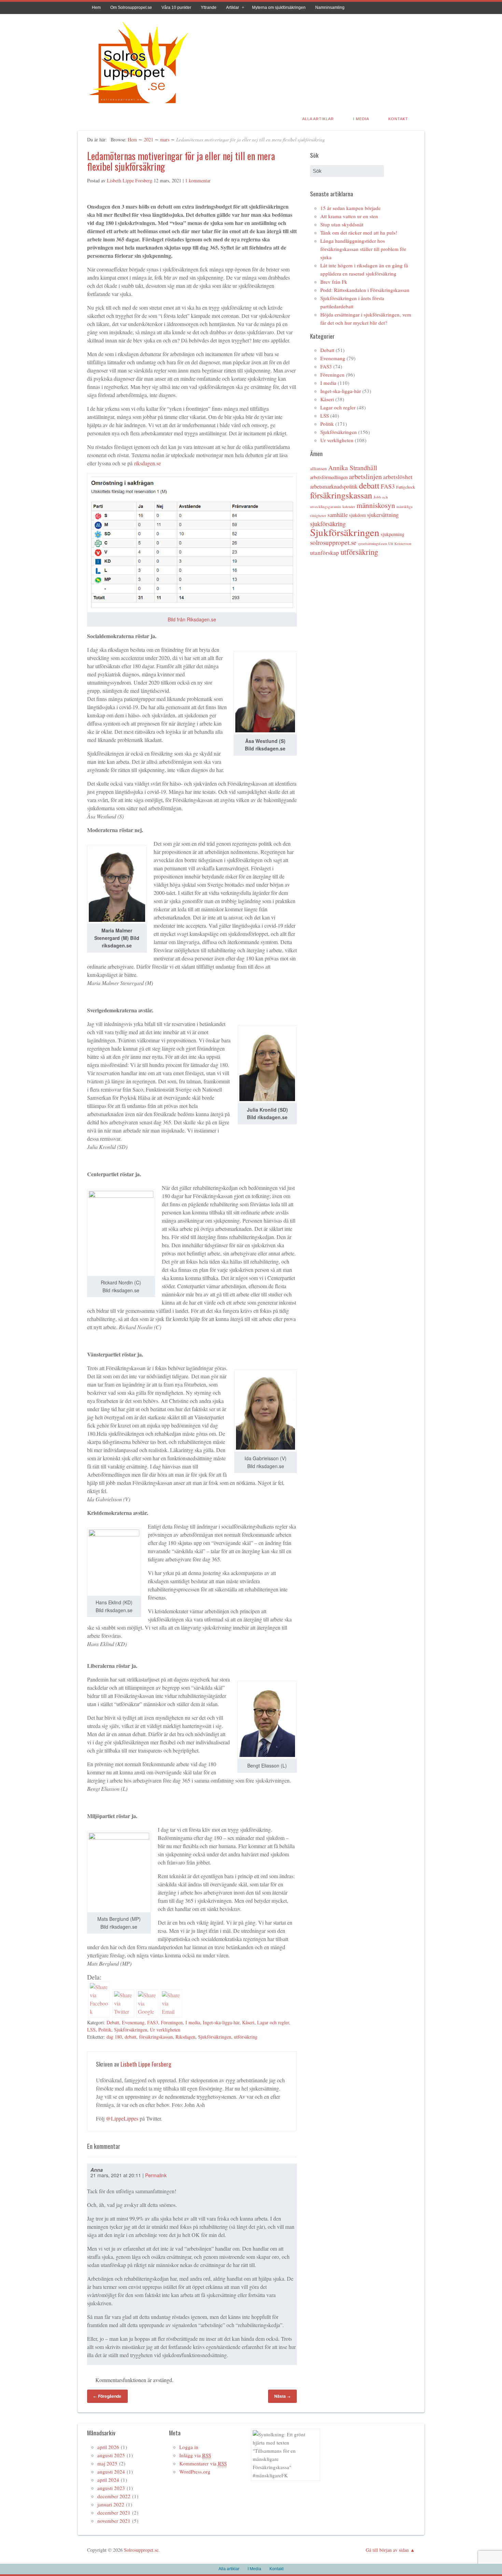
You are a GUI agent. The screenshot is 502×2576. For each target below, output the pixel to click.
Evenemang (133, 2022)
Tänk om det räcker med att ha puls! (359, 233)
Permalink (156, 2175)
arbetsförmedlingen (329, 477)
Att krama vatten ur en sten (349, 216)
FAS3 (153, 2022)
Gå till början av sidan (387, 2550)
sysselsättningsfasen (372, 544)
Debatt (113, 2022)
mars (165, 139)
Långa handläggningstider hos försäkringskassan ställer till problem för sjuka (363, 249)
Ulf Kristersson (400, 544)
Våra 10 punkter (176, 8)
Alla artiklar (318, 119)
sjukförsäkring (328, 524)
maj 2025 (107, 2463)
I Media (361, 119)
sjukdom (357, 515)
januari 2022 (111, 2504)
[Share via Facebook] (99, 2011)
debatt (130, 2037)
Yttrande (209, 8)
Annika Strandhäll (353, 468)
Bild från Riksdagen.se (192, 619)
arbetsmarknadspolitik (334, 487)
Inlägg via (195, 2455)
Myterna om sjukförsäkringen (279, 8)
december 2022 (114, 2496)
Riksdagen (185, 2037)
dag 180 (114, 2037)
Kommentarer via (203, 2463)
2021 (149, 139)
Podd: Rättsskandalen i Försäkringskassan (365, 290)
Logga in (189, 2447)
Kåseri (248, 2022)
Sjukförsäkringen (131, 2030)
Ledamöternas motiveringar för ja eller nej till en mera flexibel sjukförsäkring (181, 161)
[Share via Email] (171, 2011)
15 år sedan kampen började (351, 208)
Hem (96, 8)
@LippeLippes (122, 2118)
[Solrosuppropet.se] (138, 104)
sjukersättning (383, 515)
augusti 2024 (111, 2472)
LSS (91, 2030)
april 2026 (108, 2447)
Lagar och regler (273, 2022)
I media (193, 2022)
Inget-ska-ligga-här (221, 2022)
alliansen (318, 468)
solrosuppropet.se (333, 542)
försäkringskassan (156, 2037)
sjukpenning (393, 534)
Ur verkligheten (165, 2030)
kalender (349, 507)
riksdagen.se (148, 463)
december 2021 (114, 2512)
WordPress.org (195, 2472)
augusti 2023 (111, 2488)
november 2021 (114, 2521)
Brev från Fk (334, 282)
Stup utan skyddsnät (342, 224)
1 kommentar (198, 180)
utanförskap (325, 553)
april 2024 (108, 2480)
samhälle (338, 515)
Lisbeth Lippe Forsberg (130, 180)
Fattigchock (406, 487)
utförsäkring (246, 2037)
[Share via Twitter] (123, 2011)
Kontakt (398, 119)
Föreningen (172, 2022)
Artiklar (233, 8)
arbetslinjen (365, 476)
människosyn (376, 505)
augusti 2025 (111, 2455)
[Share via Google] (147, 2011)
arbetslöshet (398, 477)
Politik (105, 2030)
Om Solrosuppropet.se (131, 8)
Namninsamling (330, 8)
